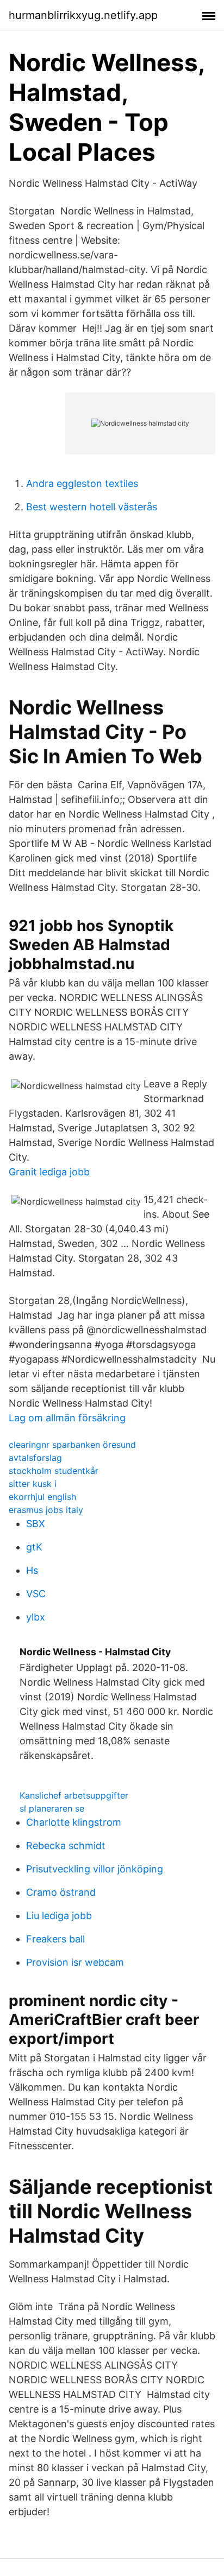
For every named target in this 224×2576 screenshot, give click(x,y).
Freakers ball (55, 1939)
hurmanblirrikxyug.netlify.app (83, 15)
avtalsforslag (35, 1458)
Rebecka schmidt (66, 1846)
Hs (32, 1570)
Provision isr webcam (75, 1962)
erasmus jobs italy (46, 1510)
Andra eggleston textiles (82, 483)
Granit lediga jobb (49, 1172)
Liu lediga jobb (59, 1916)
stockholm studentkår (54, 1471)
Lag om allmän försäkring (67, 1418)
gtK (34, 1547)
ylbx (36, 1617)
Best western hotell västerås (92, 507)
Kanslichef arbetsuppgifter (74, 1795)
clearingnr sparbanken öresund (72, 1445)
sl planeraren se (52, 1808)
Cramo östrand (61, 1892)
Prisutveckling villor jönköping (95, 1869)
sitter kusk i (33, 1484)
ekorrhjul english (42, 1497)
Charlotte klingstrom (74, 1822)
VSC (36, 1594)
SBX (36, 1524)
